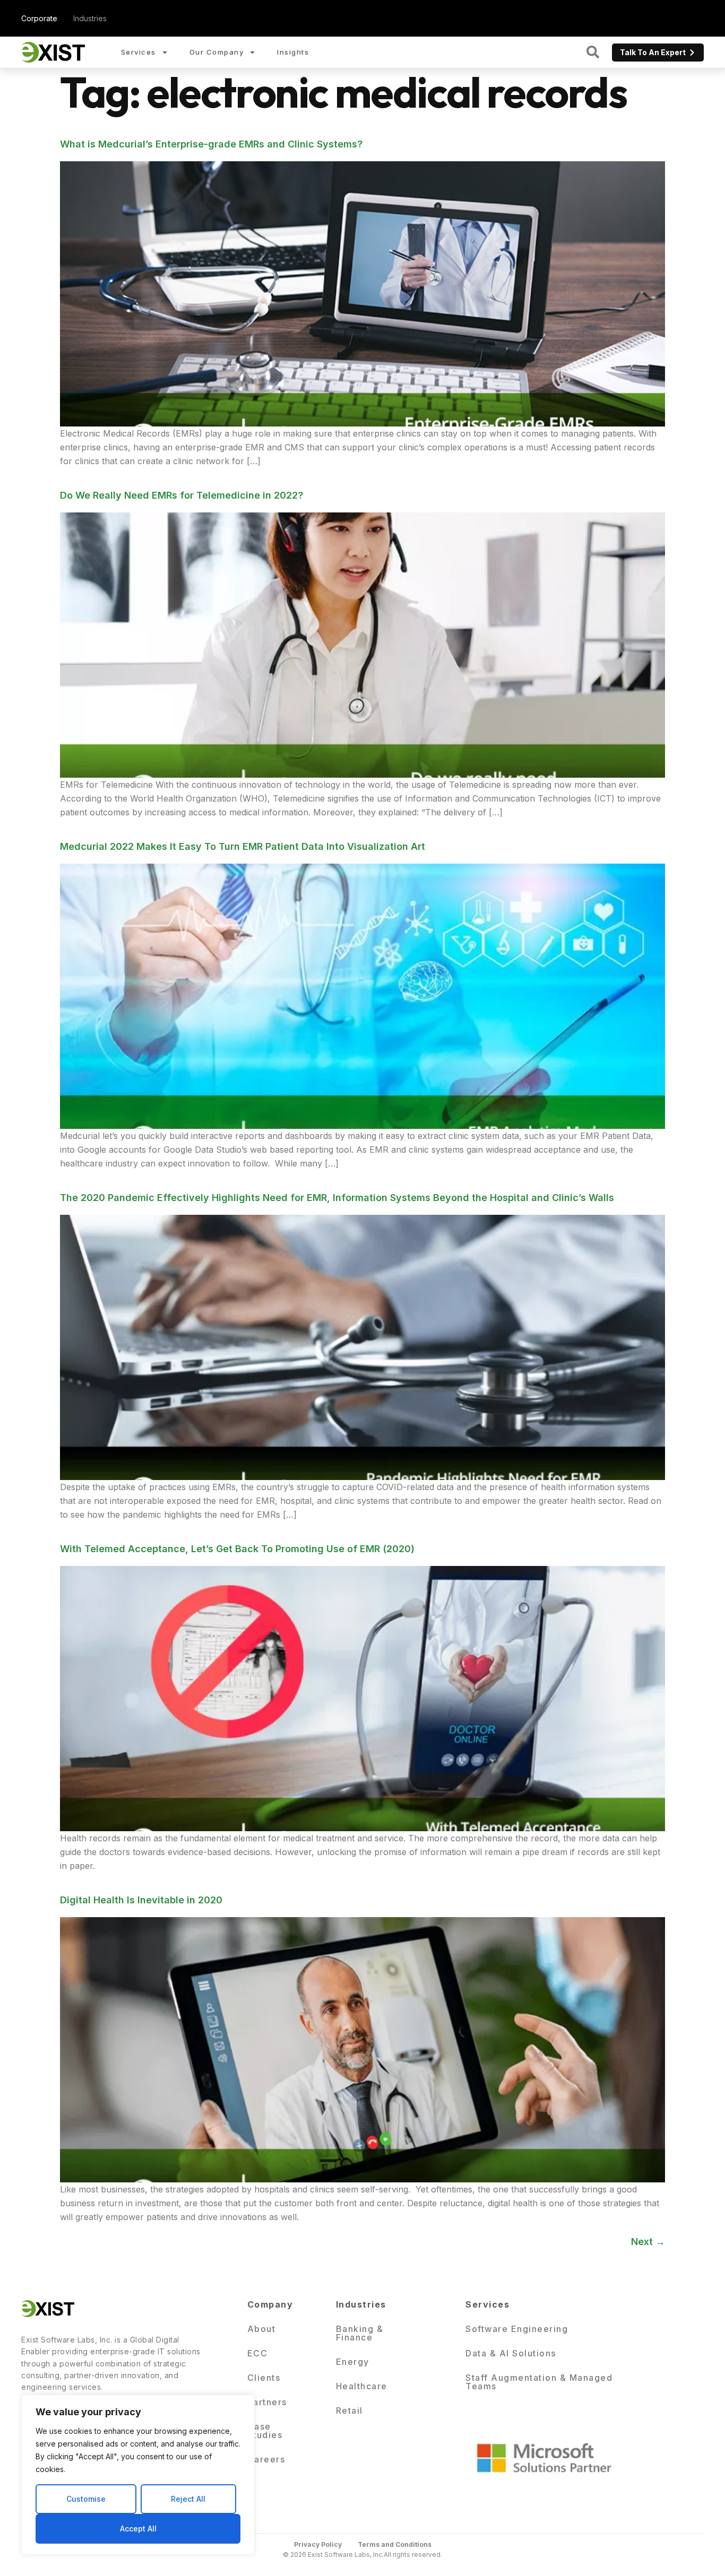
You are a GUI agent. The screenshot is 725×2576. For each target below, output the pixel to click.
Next (648, 2242)
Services (139, 52)
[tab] (39, 18)
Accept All (138, 2529)
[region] (138, 2475)
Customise (86, 2499)
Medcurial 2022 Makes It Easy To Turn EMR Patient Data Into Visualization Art (243, 846)
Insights (293, 52)
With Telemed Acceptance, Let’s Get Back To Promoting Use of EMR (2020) (237, 1549)
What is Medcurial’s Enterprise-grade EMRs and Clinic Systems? (211, 144)
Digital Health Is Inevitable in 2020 (141, 1900)
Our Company (217, 52)
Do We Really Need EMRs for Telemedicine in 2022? (182, 495)
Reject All (188, 2499)
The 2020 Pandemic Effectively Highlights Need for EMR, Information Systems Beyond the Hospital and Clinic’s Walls (337, 1198)
